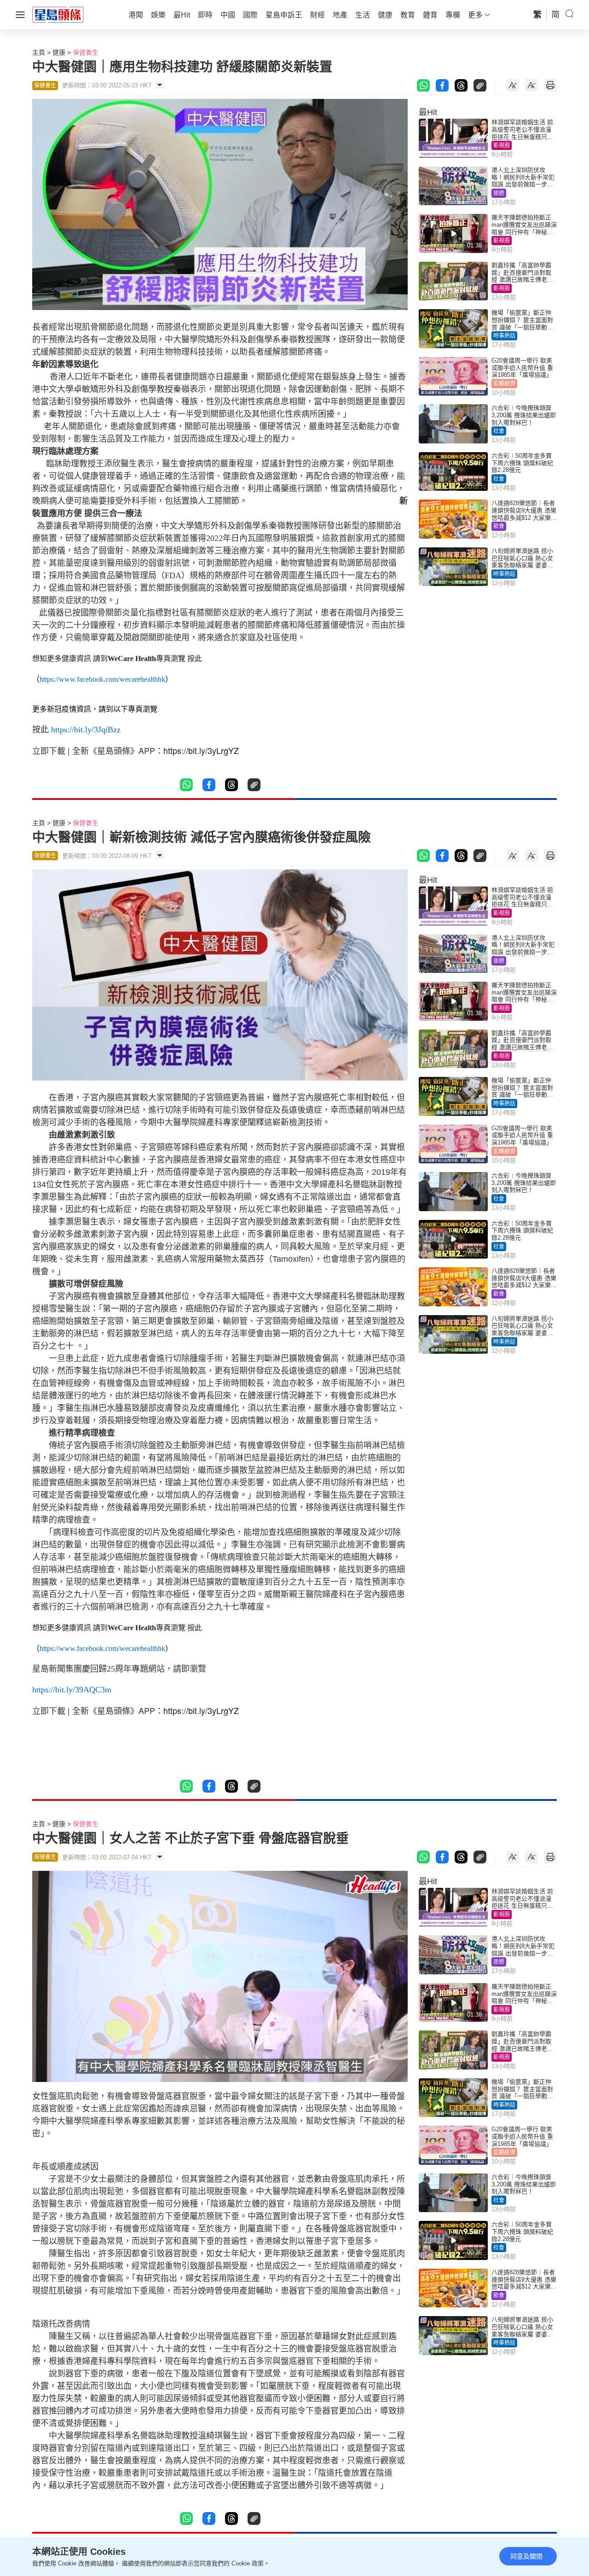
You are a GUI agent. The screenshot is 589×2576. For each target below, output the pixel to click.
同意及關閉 (526, 2556)
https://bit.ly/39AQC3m (72, 1690)
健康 (59, 52)
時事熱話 (504, 336)
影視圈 (502, 145)
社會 (499, 431)
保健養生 (86, 52)
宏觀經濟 (504, 384)
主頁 (39, 52)
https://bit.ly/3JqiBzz (86, 730)
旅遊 (499, 193)
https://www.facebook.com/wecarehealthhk (102, 679)
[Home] (58, 14)
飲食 (499, 526)
